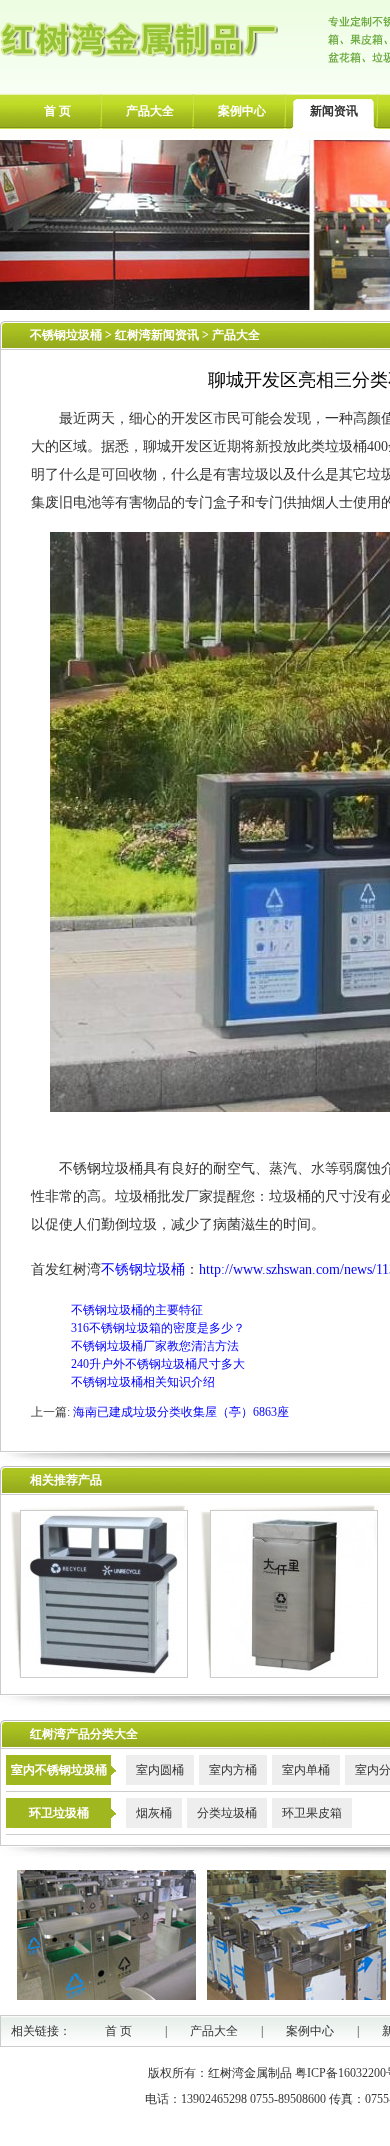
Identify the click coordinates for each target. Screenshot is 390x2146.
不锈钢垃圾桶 (66, 335)
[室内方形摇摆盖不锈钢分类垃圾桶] (289, 1674)
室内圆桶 (160, 1770)
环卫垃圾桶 (59, 1813)
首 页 (57, 111)
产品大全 (150, 111)
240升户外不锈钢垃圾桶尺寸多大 (158, 1364)
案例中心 (242, 111)
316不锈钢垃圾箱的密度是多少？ (158, 1328)
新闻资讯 (334, 111)
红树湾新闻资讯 (158, 335)
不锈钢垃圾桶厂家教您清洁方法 (155, 1346)
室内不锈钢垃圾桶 (59, 1770)
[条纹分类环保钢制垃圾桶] (99, 1674)
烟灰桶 (154, 1813)
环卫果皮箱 (312, 1813)
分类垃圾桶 (227, 1813)
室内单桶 (306, 1770)
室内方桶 (233, 1770)
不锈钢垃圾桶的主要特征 (137, 1310)
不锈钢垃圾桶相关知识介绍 (143, 1382)
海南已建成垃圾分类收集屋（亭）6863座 (181, 1412)
